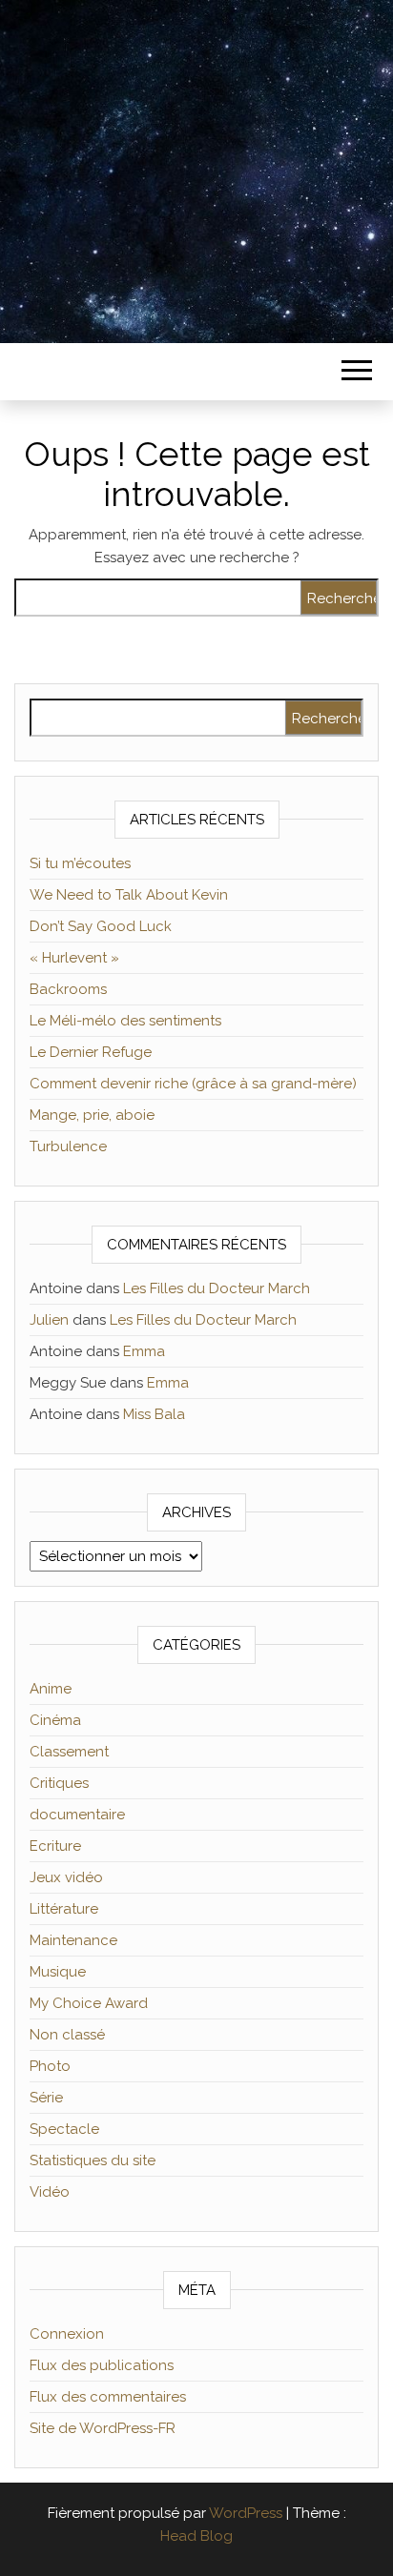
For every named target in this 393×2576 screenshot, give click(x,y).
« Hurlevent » (74, 958)
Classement (69, 1752)
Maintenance (73, 1940)
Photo (50, 2066)
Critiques (59, 1783)
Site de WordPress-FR (103, 2428)
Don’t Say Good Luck (101, 926)
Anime (51, 1689)
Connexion (67, 2334)
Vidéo (50, 2192)
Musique (58, 1972)
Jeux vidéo (66, 1877)
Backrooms (68, 989)
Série (46, 2098)
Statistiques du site (93, 2160)
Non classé (67, 2035)
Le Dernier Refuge (91, 1052)
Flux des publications (102, 2365)
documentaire (77, 1815)
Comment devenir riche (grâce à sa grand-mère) (193, 1084)
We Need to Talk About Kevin (129, 895)
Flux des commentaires (108, 2397)
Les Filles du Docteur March (217, 1288)
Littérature (64, 1909)
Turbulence (68, 1146)
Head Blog (196, 2536)
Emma (144, 1351)
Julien (49, 1320)
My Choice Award (89, 2003)
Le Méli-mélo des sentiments (125, 1021)
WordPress (246, 2513)
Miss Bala (154, 1414)
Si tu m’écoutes (80, 863)
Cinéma (55, 1720)
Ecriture (55, 1846)
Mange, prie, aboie (92, 1115)
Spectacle (64, 2129)
